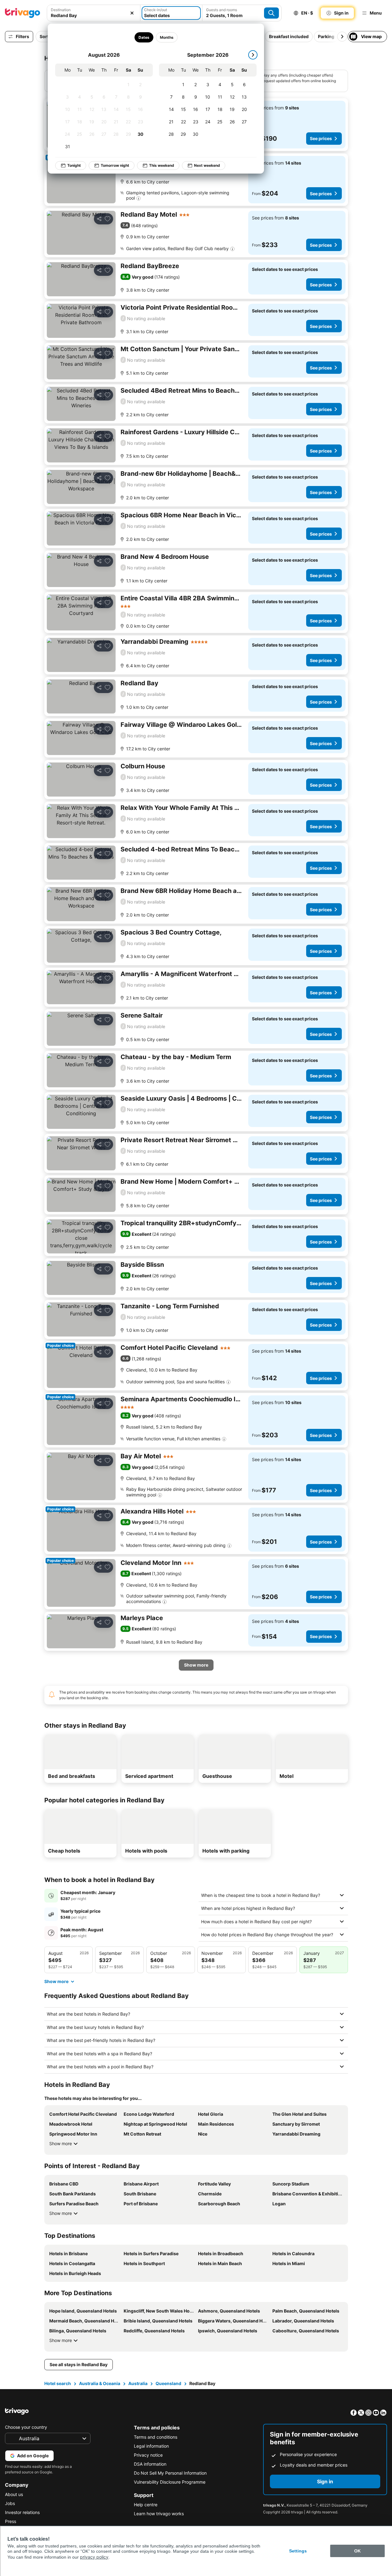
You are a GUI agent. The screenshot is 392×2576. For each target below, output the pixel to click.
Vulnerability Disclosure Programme (170, 2482)
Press (11, 2521)
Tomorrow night (115, 165)
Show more (61, 2143)
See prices (321, 138)
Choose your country (26, 2427)
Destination (61, 10)
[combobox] (94, 15)
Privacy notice (148, 2455)
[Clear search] (132, 13)
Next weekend (207, 165)
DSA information (150, 2464)
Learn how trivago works (159, 2514)
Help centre (146, 2505)
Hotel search (58, 2383)
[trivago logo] (23, 13)
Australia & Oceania (100, 2383)
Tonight (74, 165)
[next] (253, 55)
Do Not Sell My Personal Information (170, 2473)
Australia (138, 2383)
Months (166, 37)
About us (14, 2494)
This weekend (162, 165)
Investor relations (22, 2512)
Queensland (168, 2383)
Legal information (151, 2446)
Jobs (10, 2503)
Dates (144, 37)
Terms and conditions (156, 2437)
